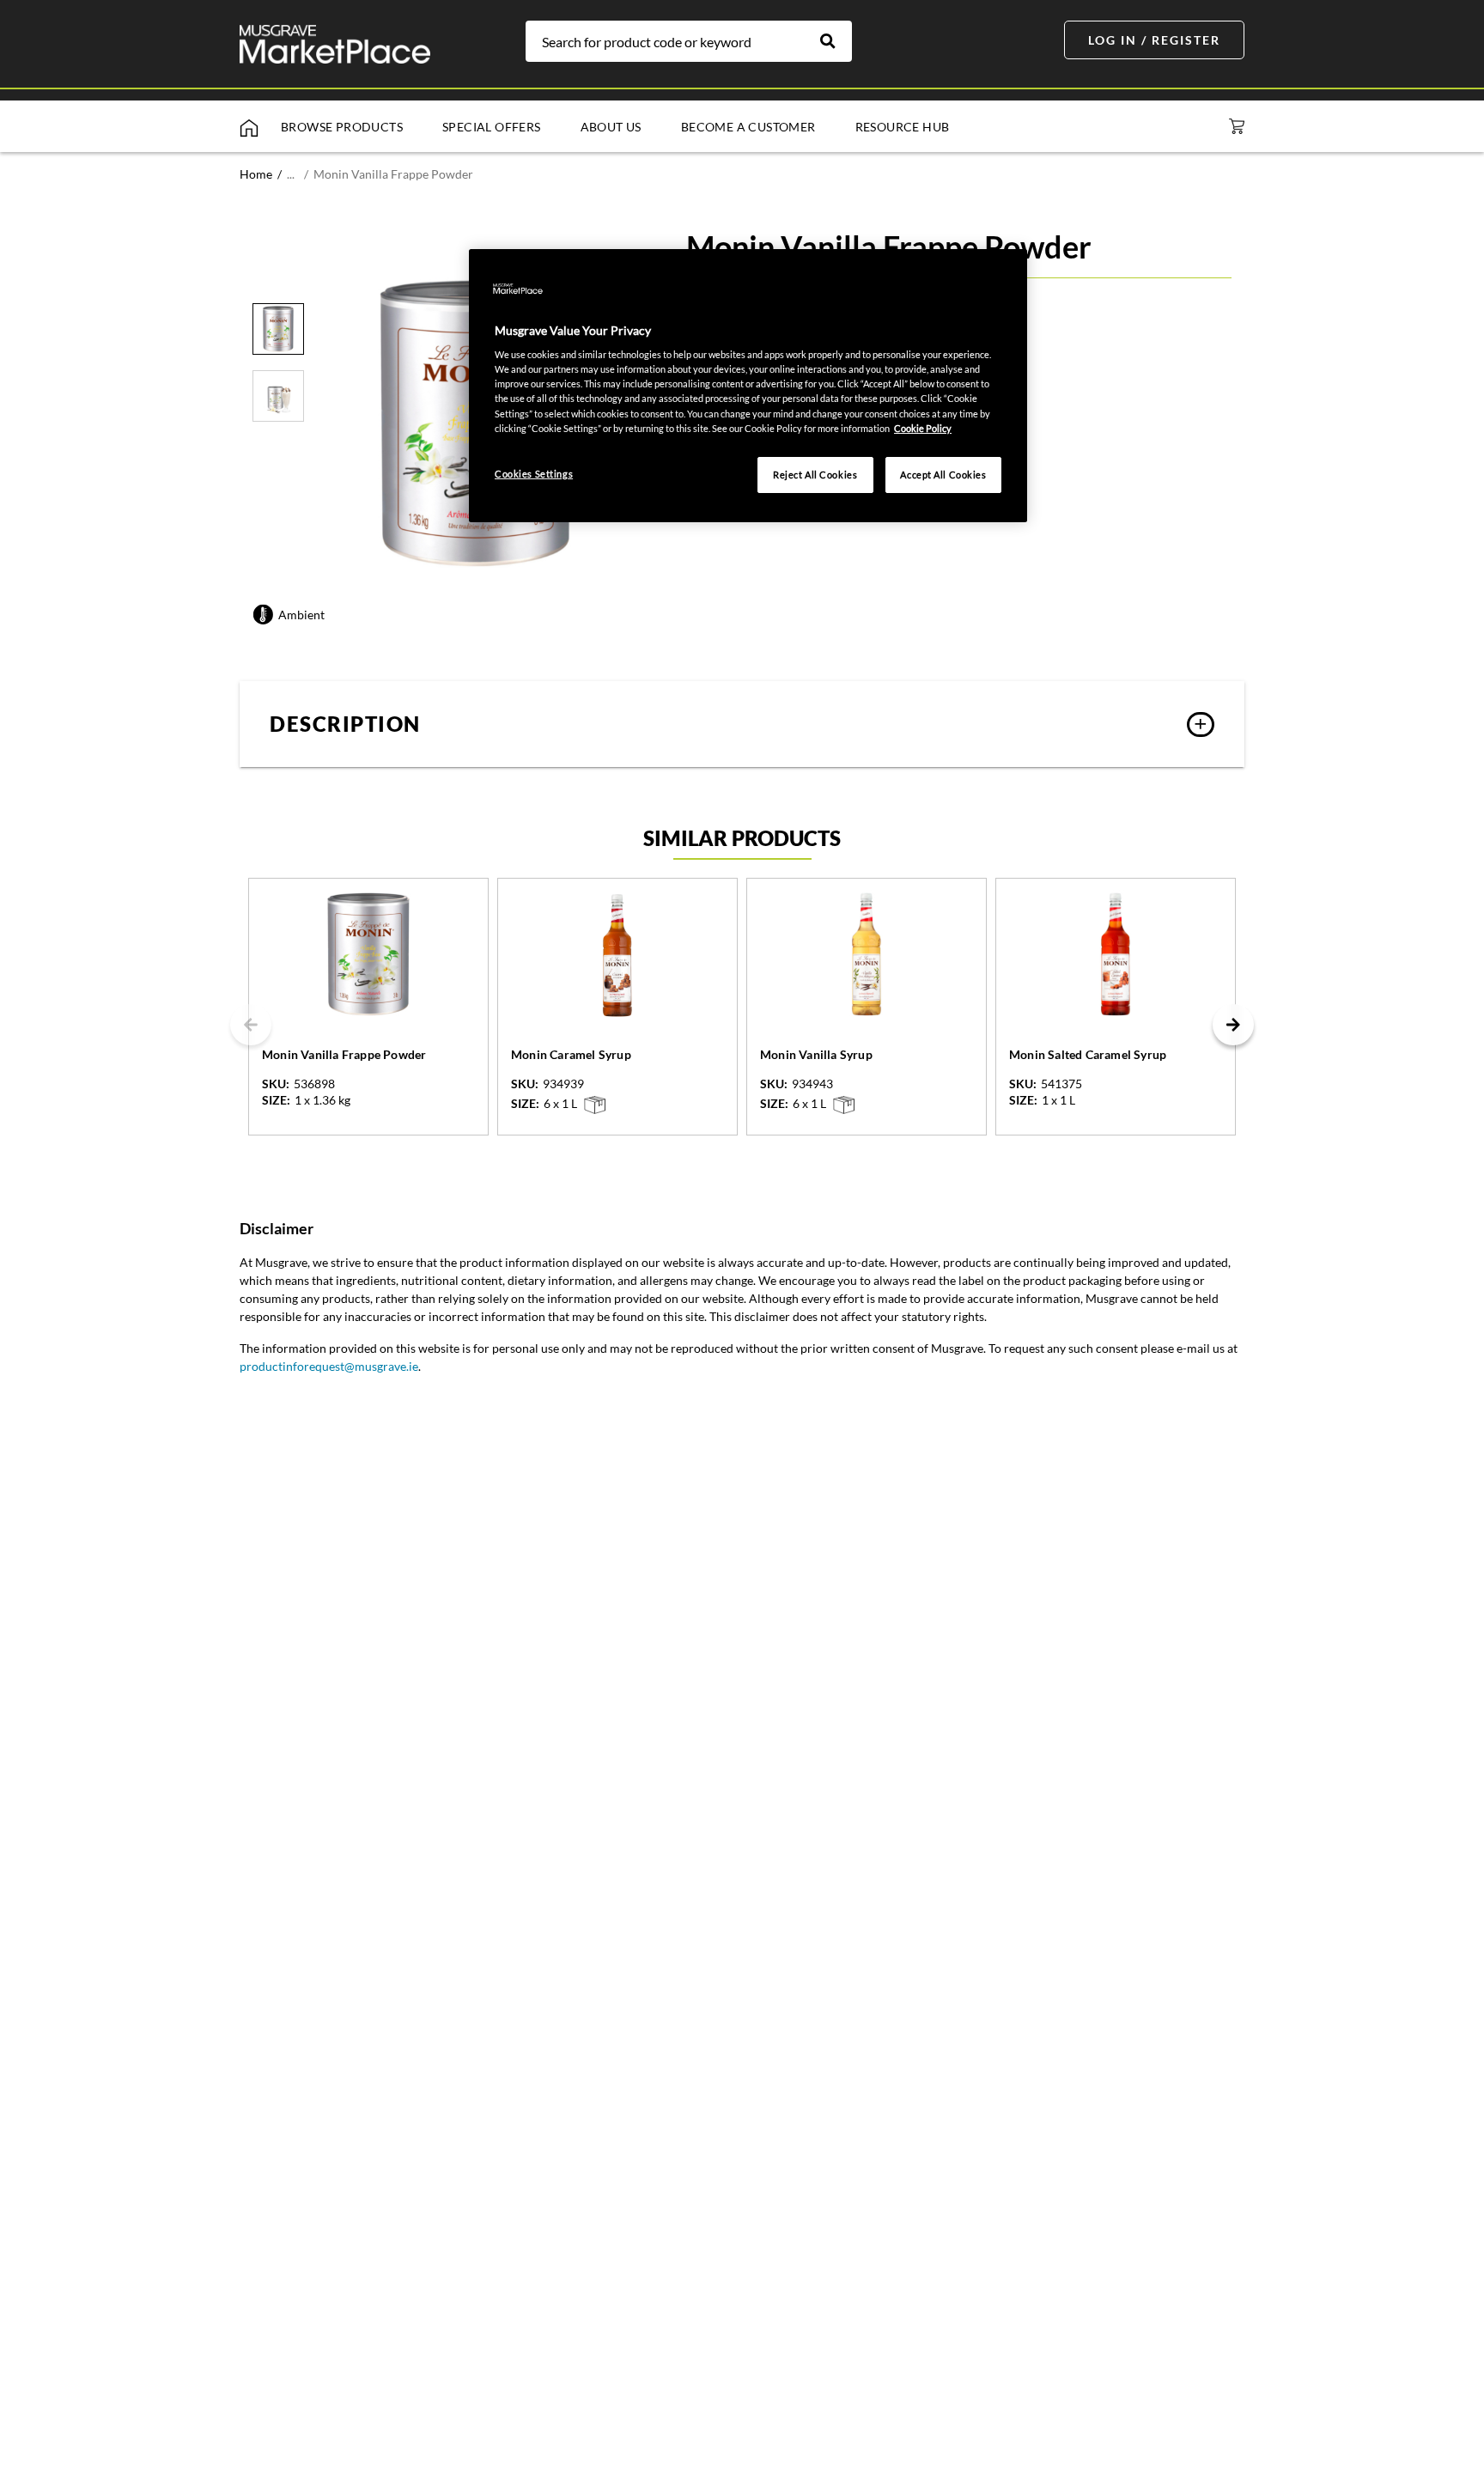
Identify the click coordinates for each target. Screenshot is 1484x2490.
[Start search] (836, 41)
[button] (742, 724)
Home (256, 174)
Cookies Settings (534, 474)
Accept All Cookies (943, 475)
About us (611, 127)
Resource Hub (903, 127)
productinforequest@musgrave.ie (329, 1366)
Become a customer (748, 127)
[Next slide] (1233, 1025)
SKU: (276, 1084)
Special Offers (492, 127)
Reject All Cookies (815, 475)
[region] (748, 386)
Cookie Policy (923, 428)
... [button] (291, 174)
